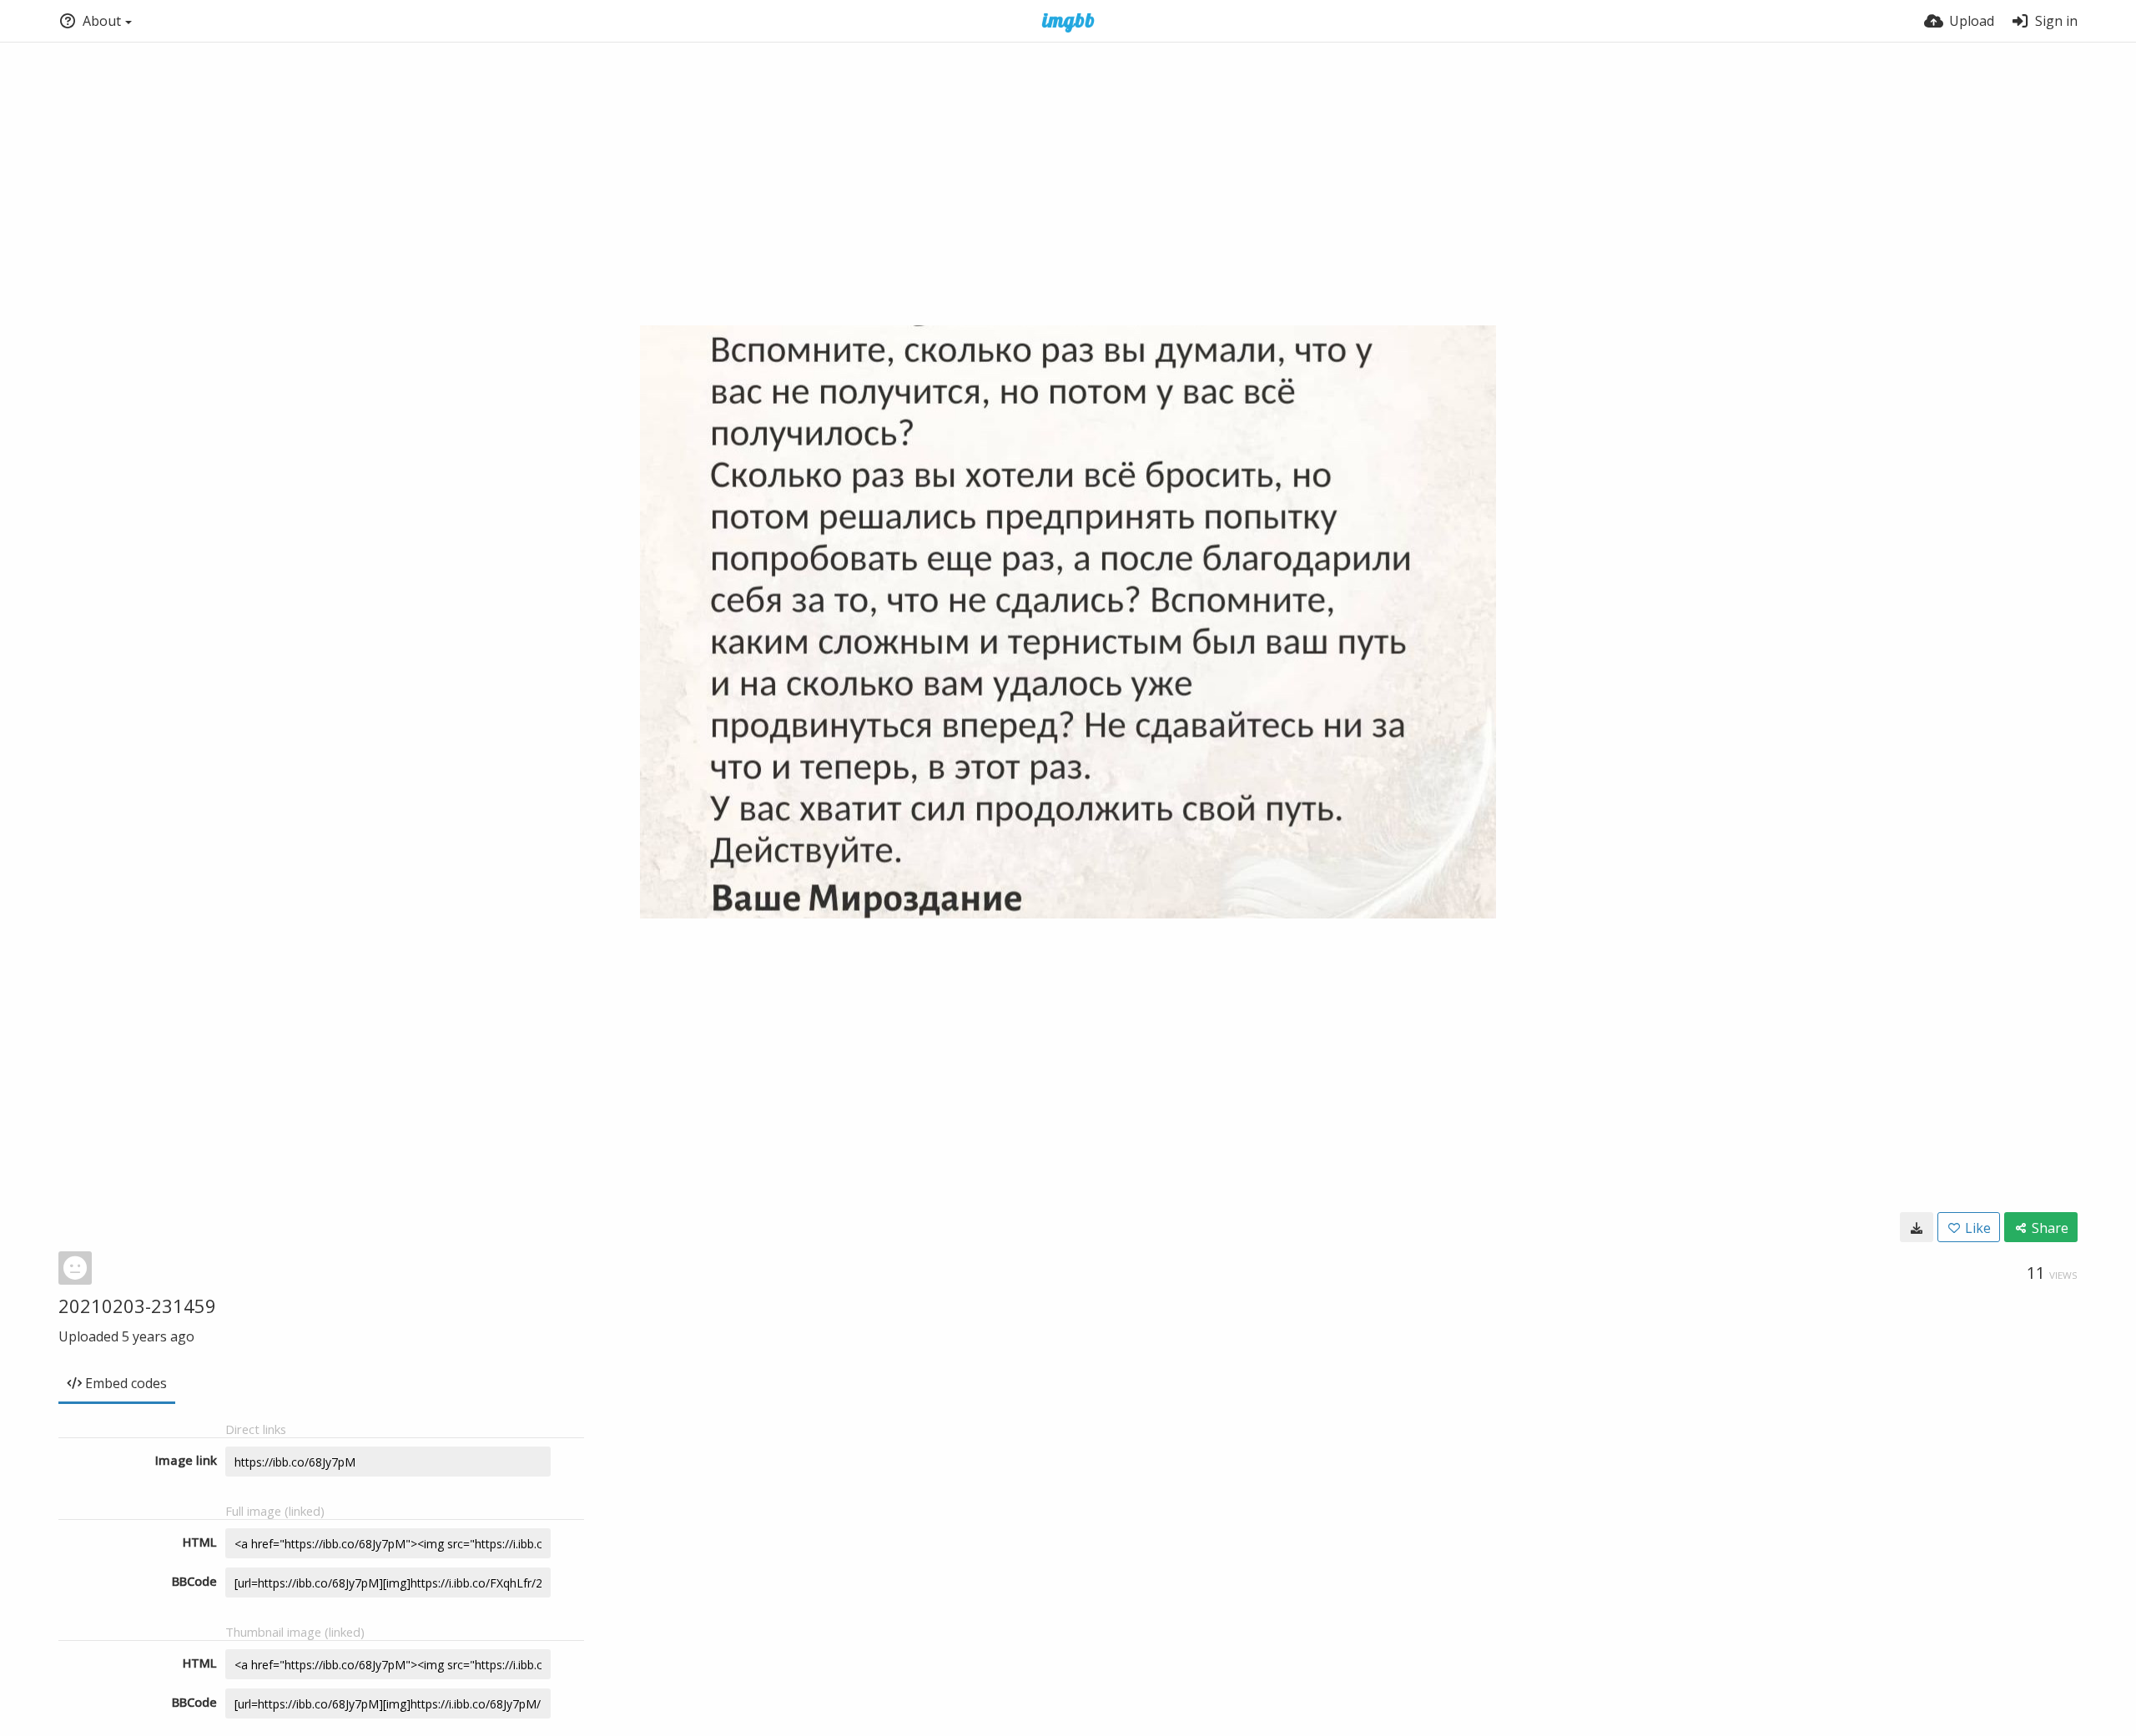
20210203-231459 (137, 1306)
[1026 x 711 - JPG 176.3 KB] (1917, 1227)
